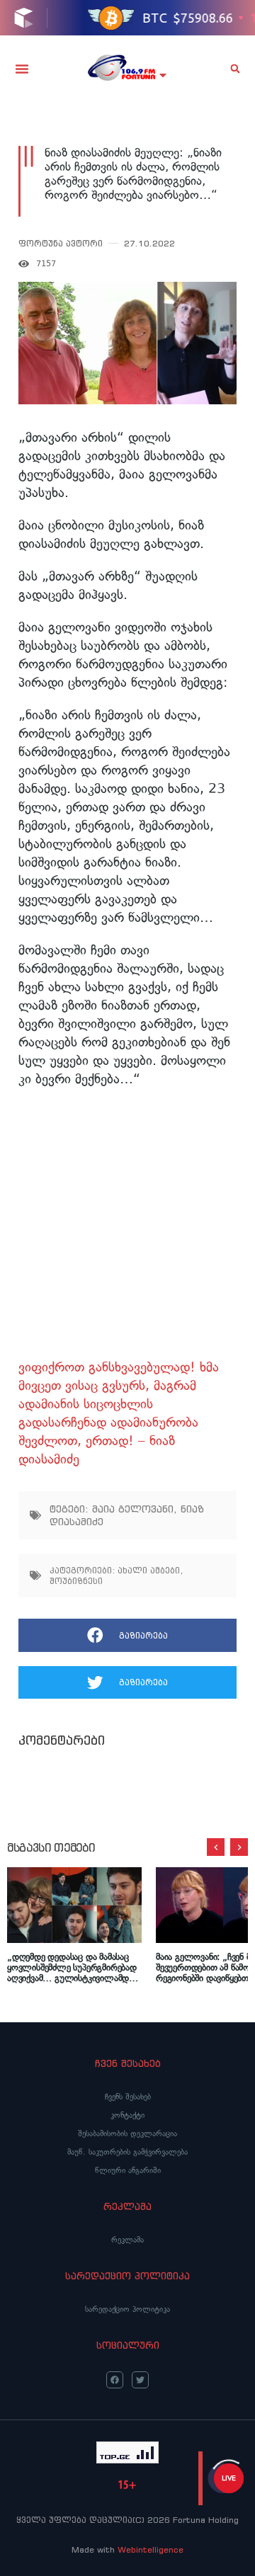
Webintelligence (151, 2549)
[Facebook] (115, 2380)
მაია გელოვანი (133, 1509)
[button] (22, 69)
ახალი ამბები (149, 1570)
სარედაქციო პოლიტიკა (127, 2309)
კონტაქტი (127, 2115)
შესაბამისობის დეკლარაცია (127, 2133)
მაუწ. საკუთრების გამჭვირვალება (127, 2152)
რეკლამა (127, 2240)
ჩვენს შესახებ (128, 2097)
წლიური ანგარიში (128, 2170)
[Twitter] (140, 2380)
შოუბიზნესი (76, 1581)
